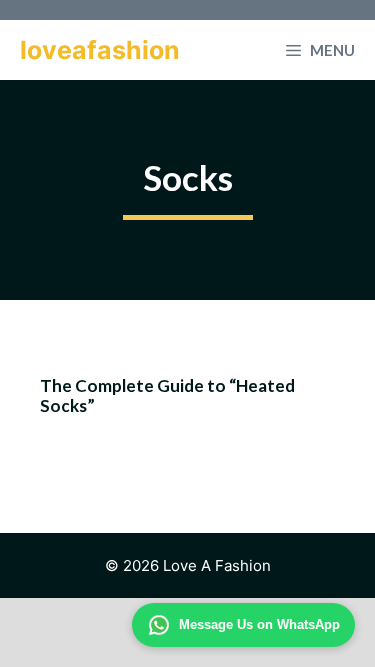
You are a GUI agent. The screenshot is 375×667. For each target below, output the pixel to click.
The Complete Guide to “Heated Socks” (167, 395)
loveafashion (100, 50)
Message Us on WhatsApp (259, 624)
